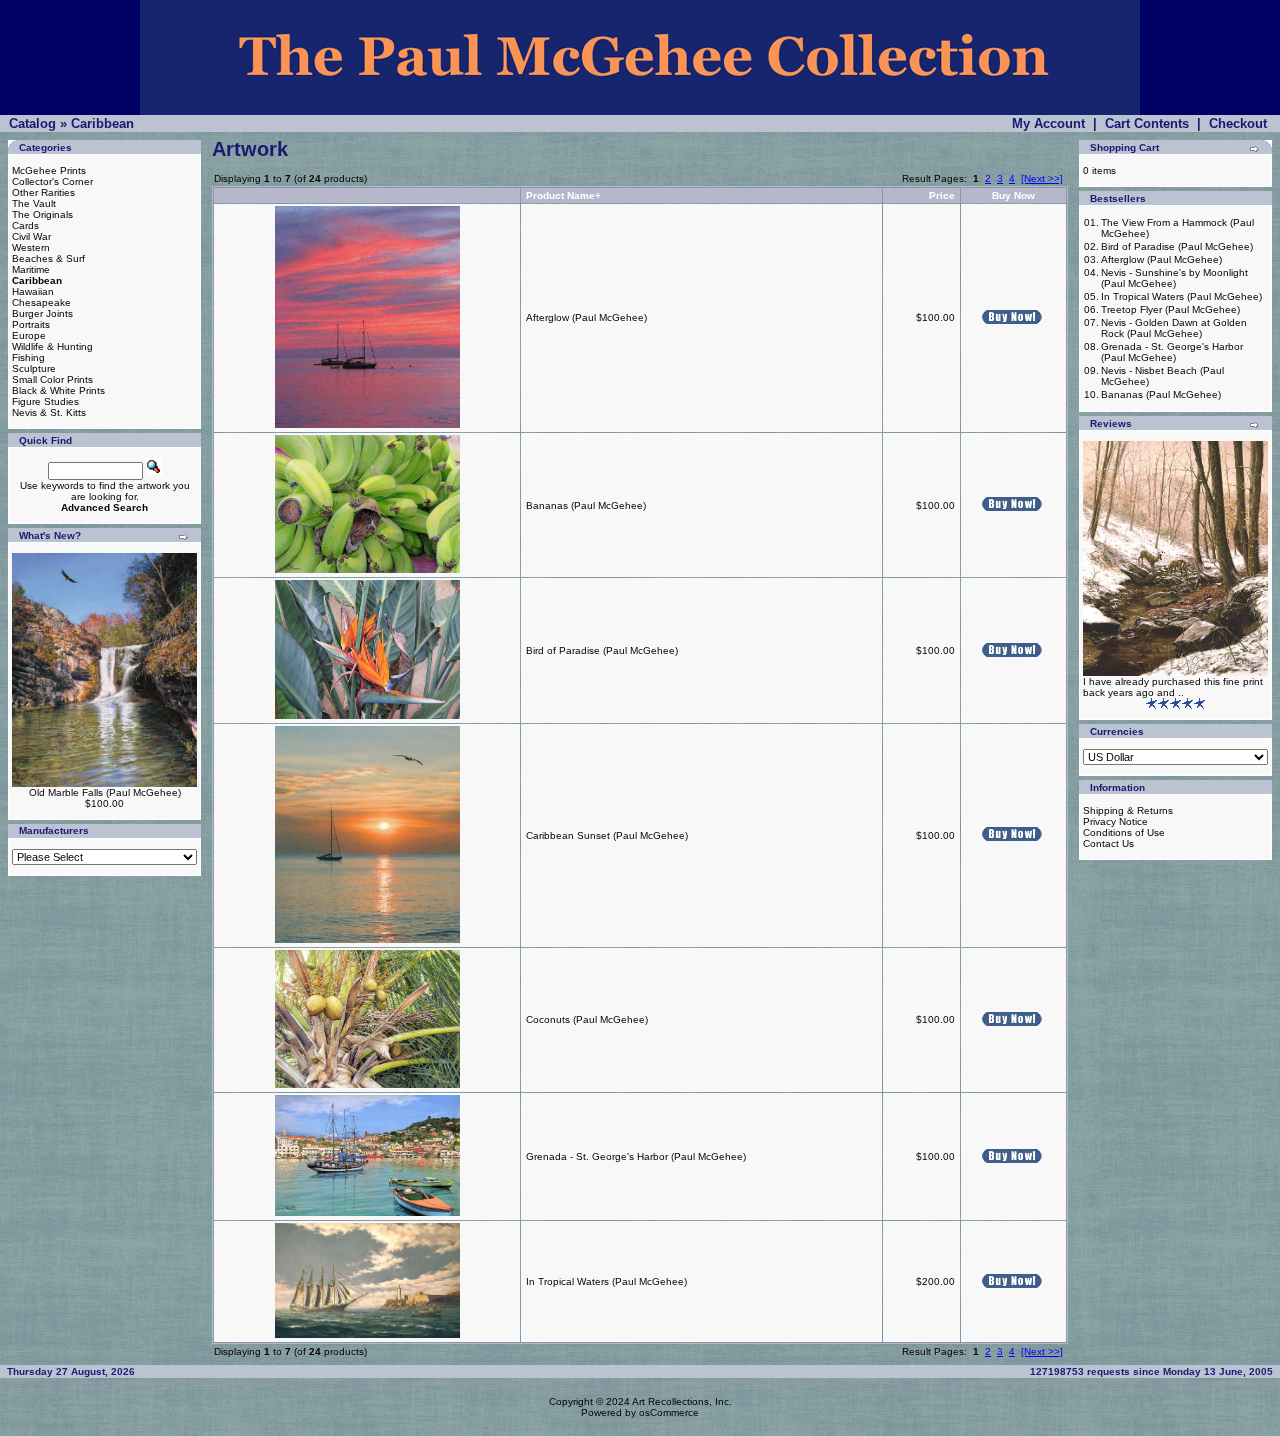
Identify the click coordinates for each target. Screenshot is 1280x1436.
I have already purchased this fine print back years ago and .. (1173, 687)
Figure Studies (45, 401)
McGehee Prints (49, 170)
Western (31, 247)
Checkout (1238, 123)
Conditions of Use (1124, 832)
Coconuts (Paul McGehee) (587, 1019)
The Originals (42, 214)
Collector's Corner (52, 181)
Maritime (31, 269)
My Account (1048, 123)
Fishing (28, 357)
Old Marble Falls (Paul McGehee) (105, 792)
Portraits (31, 324)
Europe (29, 335)
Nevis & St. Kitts (49, 412)
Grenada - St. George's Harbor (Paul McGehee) (636, 1156)
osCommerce (669, 1412)
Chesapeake (41, 302)
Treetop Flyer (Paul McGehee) (1170, 309)
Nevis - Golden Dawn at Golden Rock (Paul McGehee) (1174, 328)
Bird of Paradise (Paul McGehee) (602, 650)
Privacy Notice (1115, 821)
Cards (25, 225)
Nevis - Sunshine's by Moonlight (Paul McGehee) (1174, 278)
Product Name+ (563, 195)
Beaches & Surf (48, 258)
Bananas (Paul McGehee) (586, 505)
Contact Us (1108, 843)
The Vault (34, 203)
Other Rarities (43, 192)
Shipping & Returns (1128, 810)
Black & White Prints (58, 390)
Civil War (31, 236)
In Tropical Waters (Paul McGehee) (606, 1281)
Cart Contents (1147, 123)
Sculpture (34, 368)
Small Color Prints (52, 379)
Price (942, 195)
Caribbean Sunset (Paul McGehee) (607, 835)
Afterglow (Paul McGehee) (586, 317)
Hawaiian (33, 291)
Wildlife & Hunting (52, 346)
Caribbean (102, 123)
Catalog (32, 123)
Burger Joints (42, 313)
